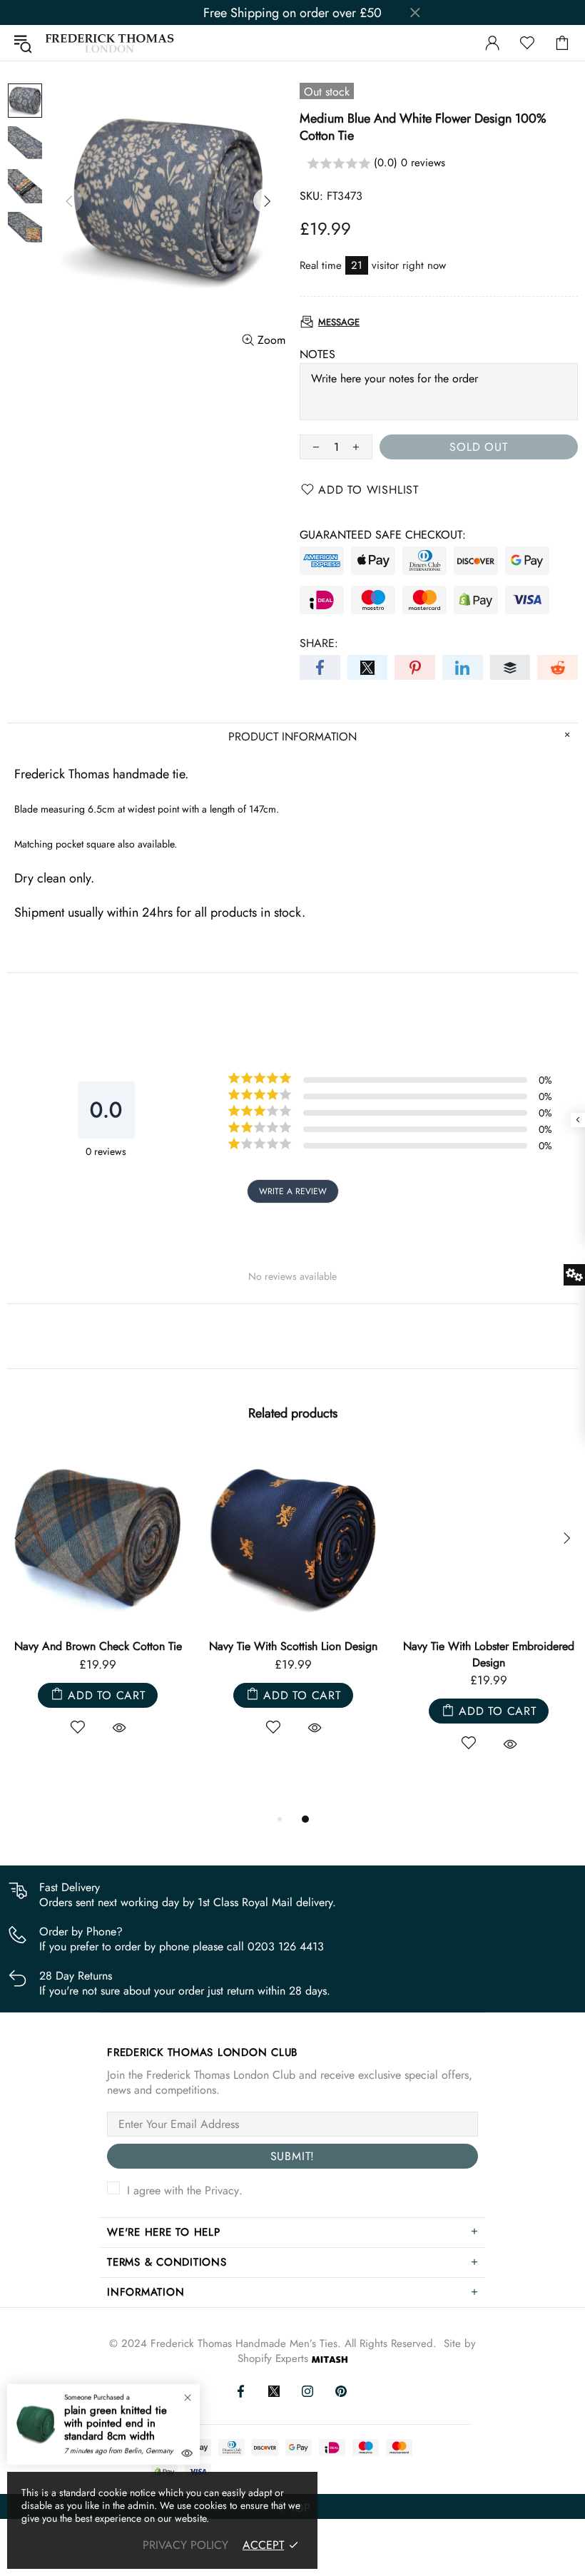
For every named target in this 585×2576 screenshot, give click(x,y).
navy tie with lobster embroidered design (489, 1654)
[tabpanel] (98, 1607)
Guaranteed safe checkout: (383, 535)
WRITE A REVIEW (293, 1191)
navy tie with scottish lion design (293, 1646)
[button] (439, 164)
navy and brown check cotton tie (98, 1646)
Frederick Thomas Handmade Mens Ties (110, 43)
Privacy (222, 2190)
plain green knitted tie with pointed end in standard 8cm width (116, 2423)
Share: (319, 643)
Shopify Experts (273, 2359)
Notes (317, 354)
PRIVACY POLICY (185, 2545)
